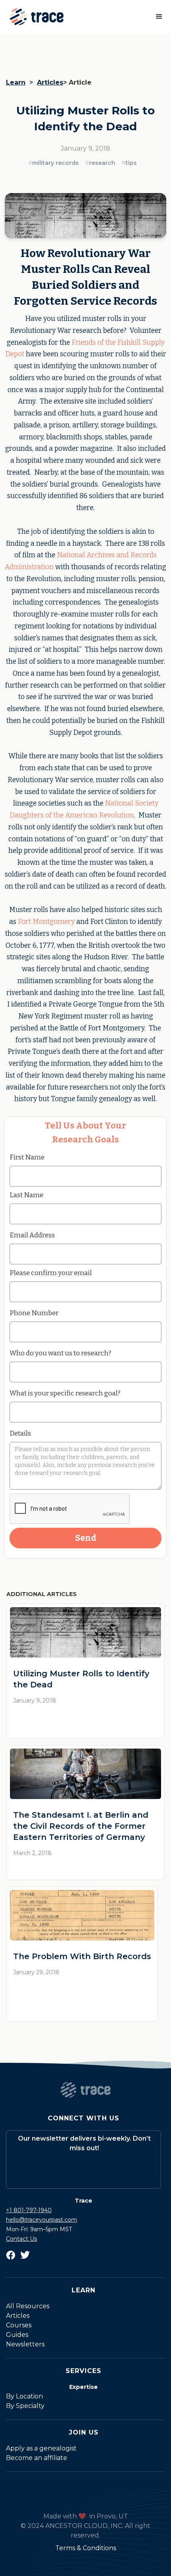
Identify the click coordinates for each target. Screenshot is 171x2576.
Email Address (32, 1235)
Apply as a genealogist (41, 2448)
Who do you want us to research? (60, 1353)
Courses (19, 2325)
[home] (35, 17)
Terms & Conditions (86, 2548)
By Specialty (25, 2406)
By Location (24, 2396)
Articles (50, 82)
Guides (17, 2335)
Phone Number (34, 1313)
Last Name (26, 1195)
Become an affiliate (37, 2458)
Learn (16, 82)
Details (20, 1433)
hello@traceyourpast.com (42, 2220)
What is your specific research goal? (65, 1393)
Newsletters (25, 2344)
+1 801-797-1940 (29, 2210)
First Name (27, 1157)
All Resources (28, 2306)
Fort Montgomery (46, 922)
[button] (159, 17)
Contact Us (21, 2239)
